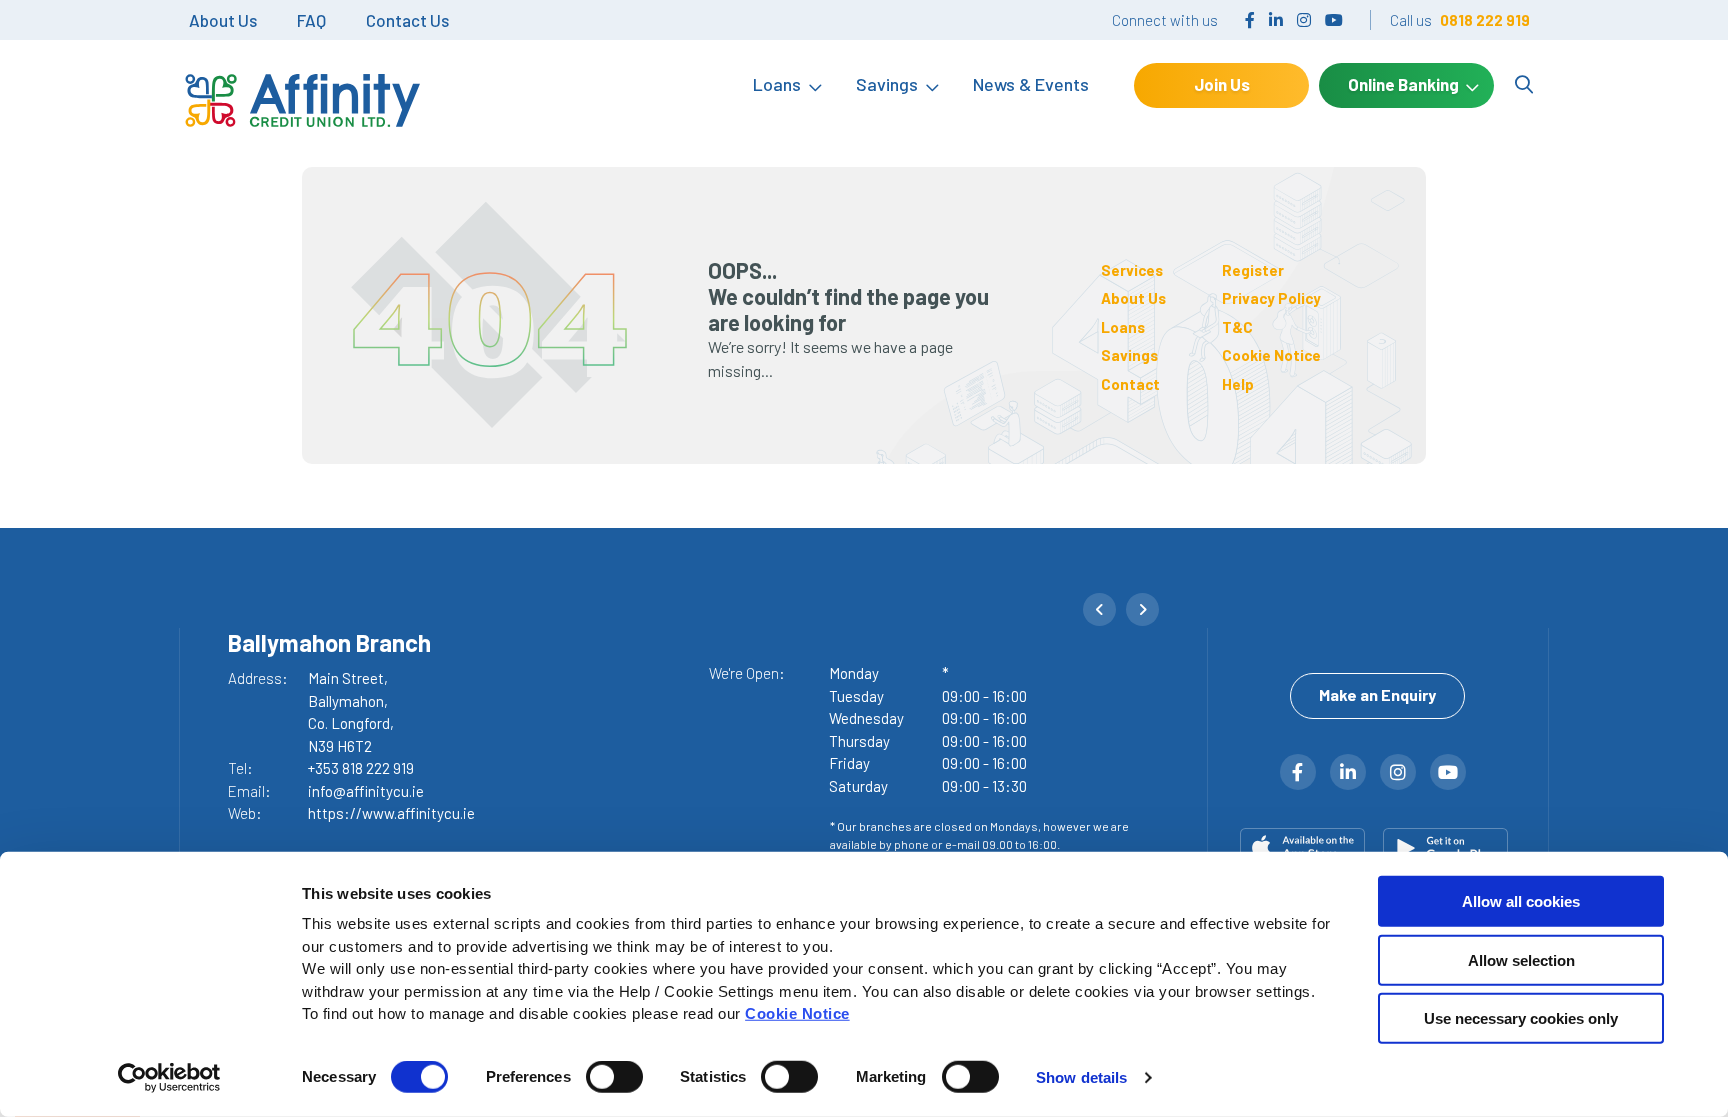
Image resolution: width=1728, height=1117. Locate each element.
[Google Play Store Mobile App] (1449, 848)
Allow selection (1521, 959)
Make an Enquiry (1377, 694)
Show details (1081, 1077)
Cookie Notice (797, 1013)
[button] (1099, 609)
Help (1238, 384)
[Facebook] (1250, 19)
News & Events (1031, 84)
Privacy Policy (1271, 298)
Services (1132, 270)
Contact (1130, 384)
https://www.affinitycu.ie (391, 813)
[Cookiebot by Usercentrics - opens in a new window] (169, 1078)
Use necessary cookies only (1521, 1018)
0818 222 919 (1485, 20)
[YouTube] (1334, 19)
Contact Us (407, 20)
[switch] (614, 1077)
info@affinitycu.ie (366, 791)
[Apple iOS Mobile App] (1306, 848)
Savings (887, 84)
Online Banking (1403, 84)
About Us (223, 20)
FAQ (311, 20)
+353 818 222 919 (361, 768)
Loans (777, 84)
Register (1253, 270)
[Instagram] (1304, 19)
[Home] (299, 85)
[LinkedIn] (1276, 19)
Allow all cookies (1521, 901)
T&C (1237, 327)
